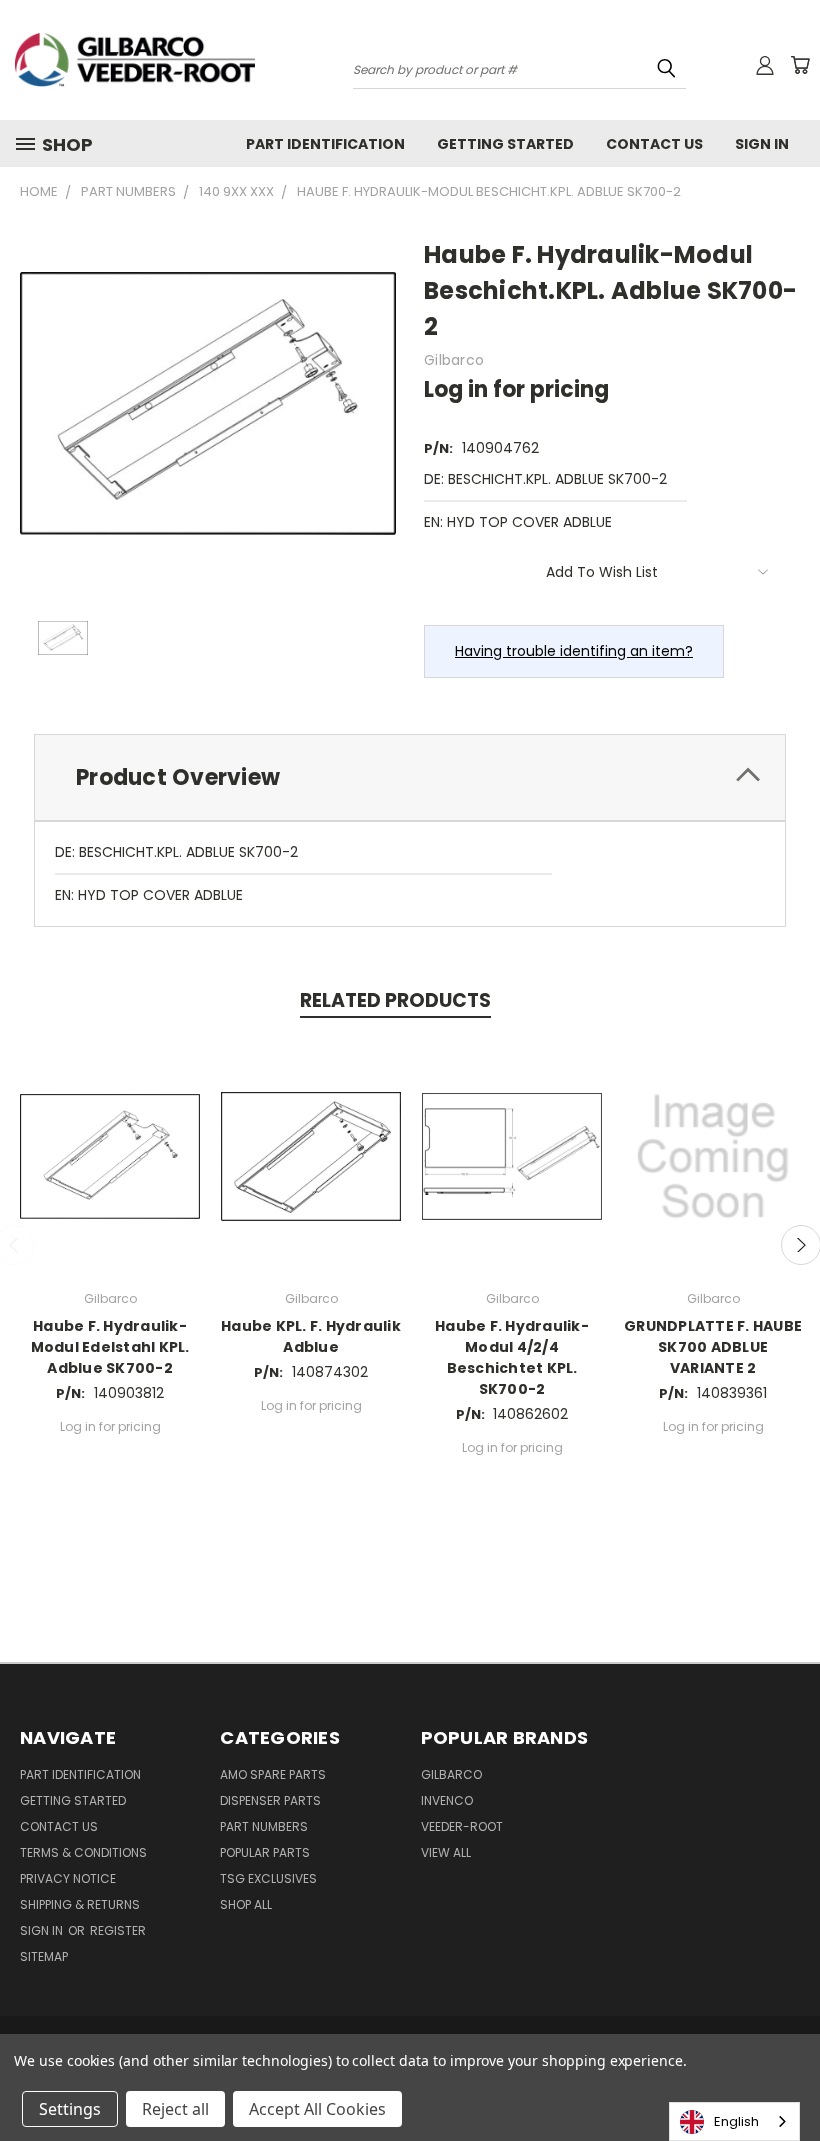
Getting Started (505, 144)
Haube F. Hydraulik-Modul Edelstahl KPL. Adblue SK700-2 (110, 1347)
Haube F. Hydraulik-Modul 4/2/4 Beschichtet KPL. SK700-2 (512, 1357)
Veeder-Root (462, 1826)
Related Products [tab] (395, 1000)
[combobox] (734, 2121)
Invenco (447, 1800)
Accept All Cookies (317, 2109)
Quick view (110, 1153)
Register (118, 1930)
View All (446, 1852)
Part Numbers (264, 1826)
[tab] (410, 777)
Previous (789, 2078)
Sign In (762, 144)
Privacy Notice (68, 1878)
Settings (70, 2109)
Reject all (175, 2109)
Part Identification (325, 144)
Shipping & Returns (80, 1904)
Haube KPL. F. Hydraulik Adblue (311, 1336)
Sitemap (44, 1956)
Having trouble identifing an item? (574, 651)
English (736, 2121)
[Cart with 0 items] (800, 65)
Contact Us (654, 144)
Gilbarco (451, 1774)
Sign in (43, 1930)
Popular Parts (265, 1852)
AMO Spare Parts (273, 1774)
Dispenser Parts (270, 1800)
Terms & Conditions (83, 1852)
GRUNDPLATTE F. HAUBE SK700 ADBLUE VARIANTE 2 (713, 1347)
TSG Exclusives (268, 1878)
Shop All (246, 1904)
